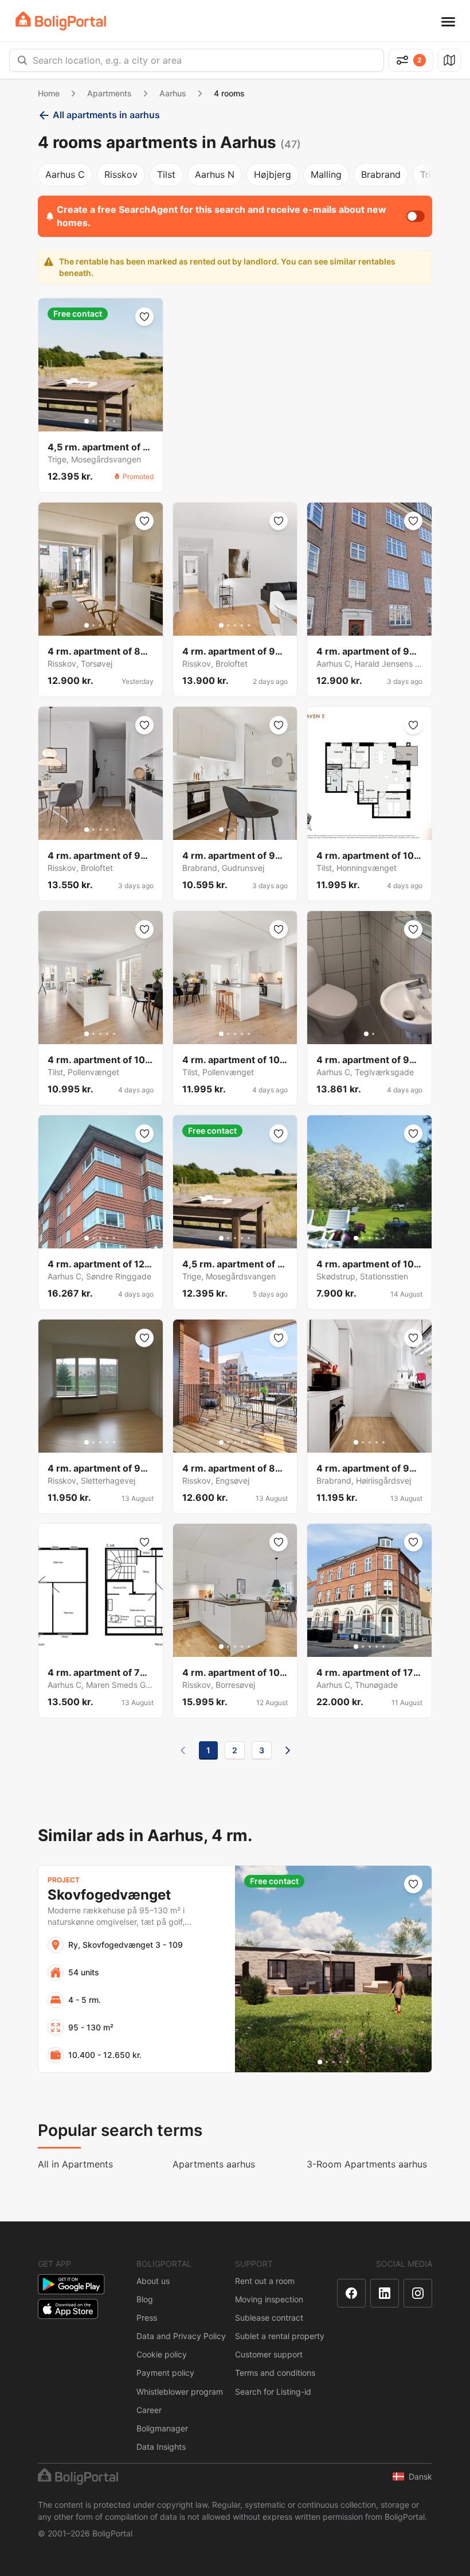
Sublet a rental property (280, 2336)
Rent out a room (265, 2281)
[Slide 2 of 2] (373, 1034)
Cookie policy (162, 2354)
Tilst (166, 174)
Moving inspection (269, 2299)
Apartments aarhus (214, 2164)
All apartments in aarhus (106, 115)
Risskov (121, 174)
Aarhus (173, 93)
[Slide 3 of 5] (100, 421)
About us (153, 2281)
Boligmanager (162, 2428)
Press (147, 2318)
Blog (145, 2299)
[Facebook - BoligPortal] (351, 2293)
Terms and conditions (275, 2373)
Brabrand (381, 174)
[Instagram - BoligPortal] (418, 2293)
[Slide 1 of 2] (366, 1034)
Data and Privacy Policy (181, 2336)
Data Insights (161, 2447)
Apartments (109, 93)
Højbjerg (273, 174)
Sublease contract (269, 2318)
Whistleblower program (180, 2392)
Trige (431, 174)
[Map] (449, 60)
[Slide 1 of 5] (87, 421)
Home (49, 93)
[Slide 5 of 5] (114, 421)
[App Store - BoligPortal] (68, 2309)
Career (149, 2410)
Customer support (269, 2354)
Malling (326, 174)
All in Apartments (75, 2164)
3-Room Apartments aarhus (367, 2164)
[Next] (288, 1750)
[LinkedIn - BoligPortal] (385, 2293)
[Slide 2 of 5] (93, 421)
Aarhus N (215, 174)
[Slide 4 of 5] (107, 421)
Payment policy (165, 2373)
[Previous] (183, 1750)
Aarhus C (65, 174)
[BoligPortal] (61, 21)
